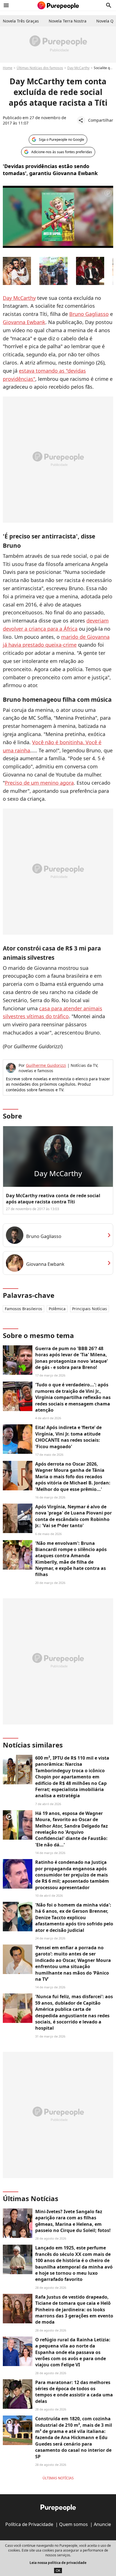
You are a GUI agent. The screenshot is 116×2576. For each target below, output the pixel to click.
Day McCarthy (78, 68)
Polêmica (57, 1309)
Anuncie (102, 2524)
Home (8, 68)
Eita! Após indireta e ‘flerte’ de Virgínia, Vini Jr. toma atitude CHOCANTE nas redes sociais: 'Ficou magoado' (68, 1437)
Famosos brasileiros (24, 1309)
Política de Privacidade (29, 2524)
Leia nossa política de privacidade (58, 2563)
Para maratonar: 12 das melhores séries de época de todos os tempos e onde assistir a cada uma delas (74, 2392)
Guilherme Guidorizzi (46, 1065)
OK (58, 2571)
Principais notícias (90, 1309)
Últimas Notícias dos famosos (40, 68)
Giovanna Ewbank (24, 322)
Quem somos (73, 2524)
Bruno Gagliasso (89, 314)
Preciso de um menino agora (39, 783)
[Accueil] (58, 5)
